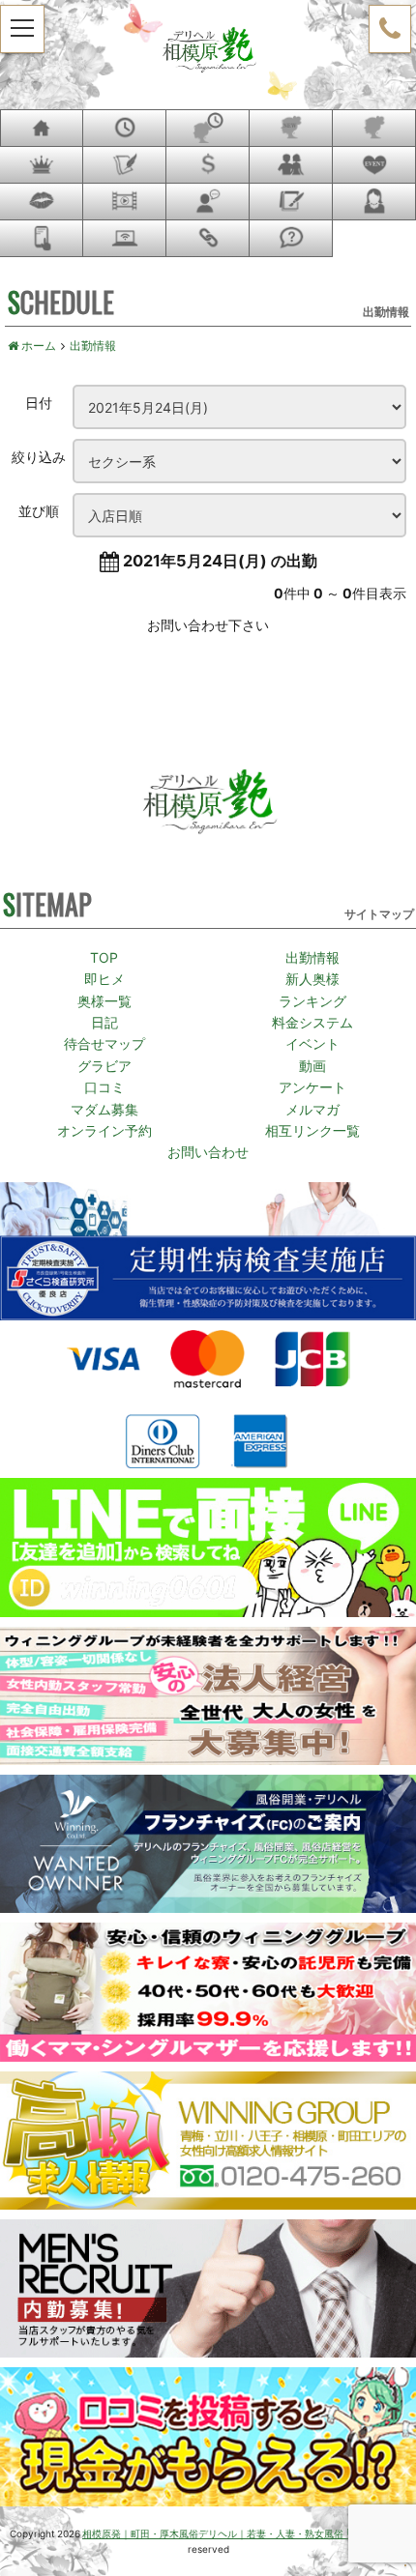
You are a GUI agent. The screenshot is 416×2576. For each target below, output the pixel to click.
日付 (39, 402)
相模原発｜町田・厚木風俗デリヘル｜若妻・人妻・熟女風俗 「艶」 (223, 2533)
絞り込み (39, 456)
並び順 (39, 510)
